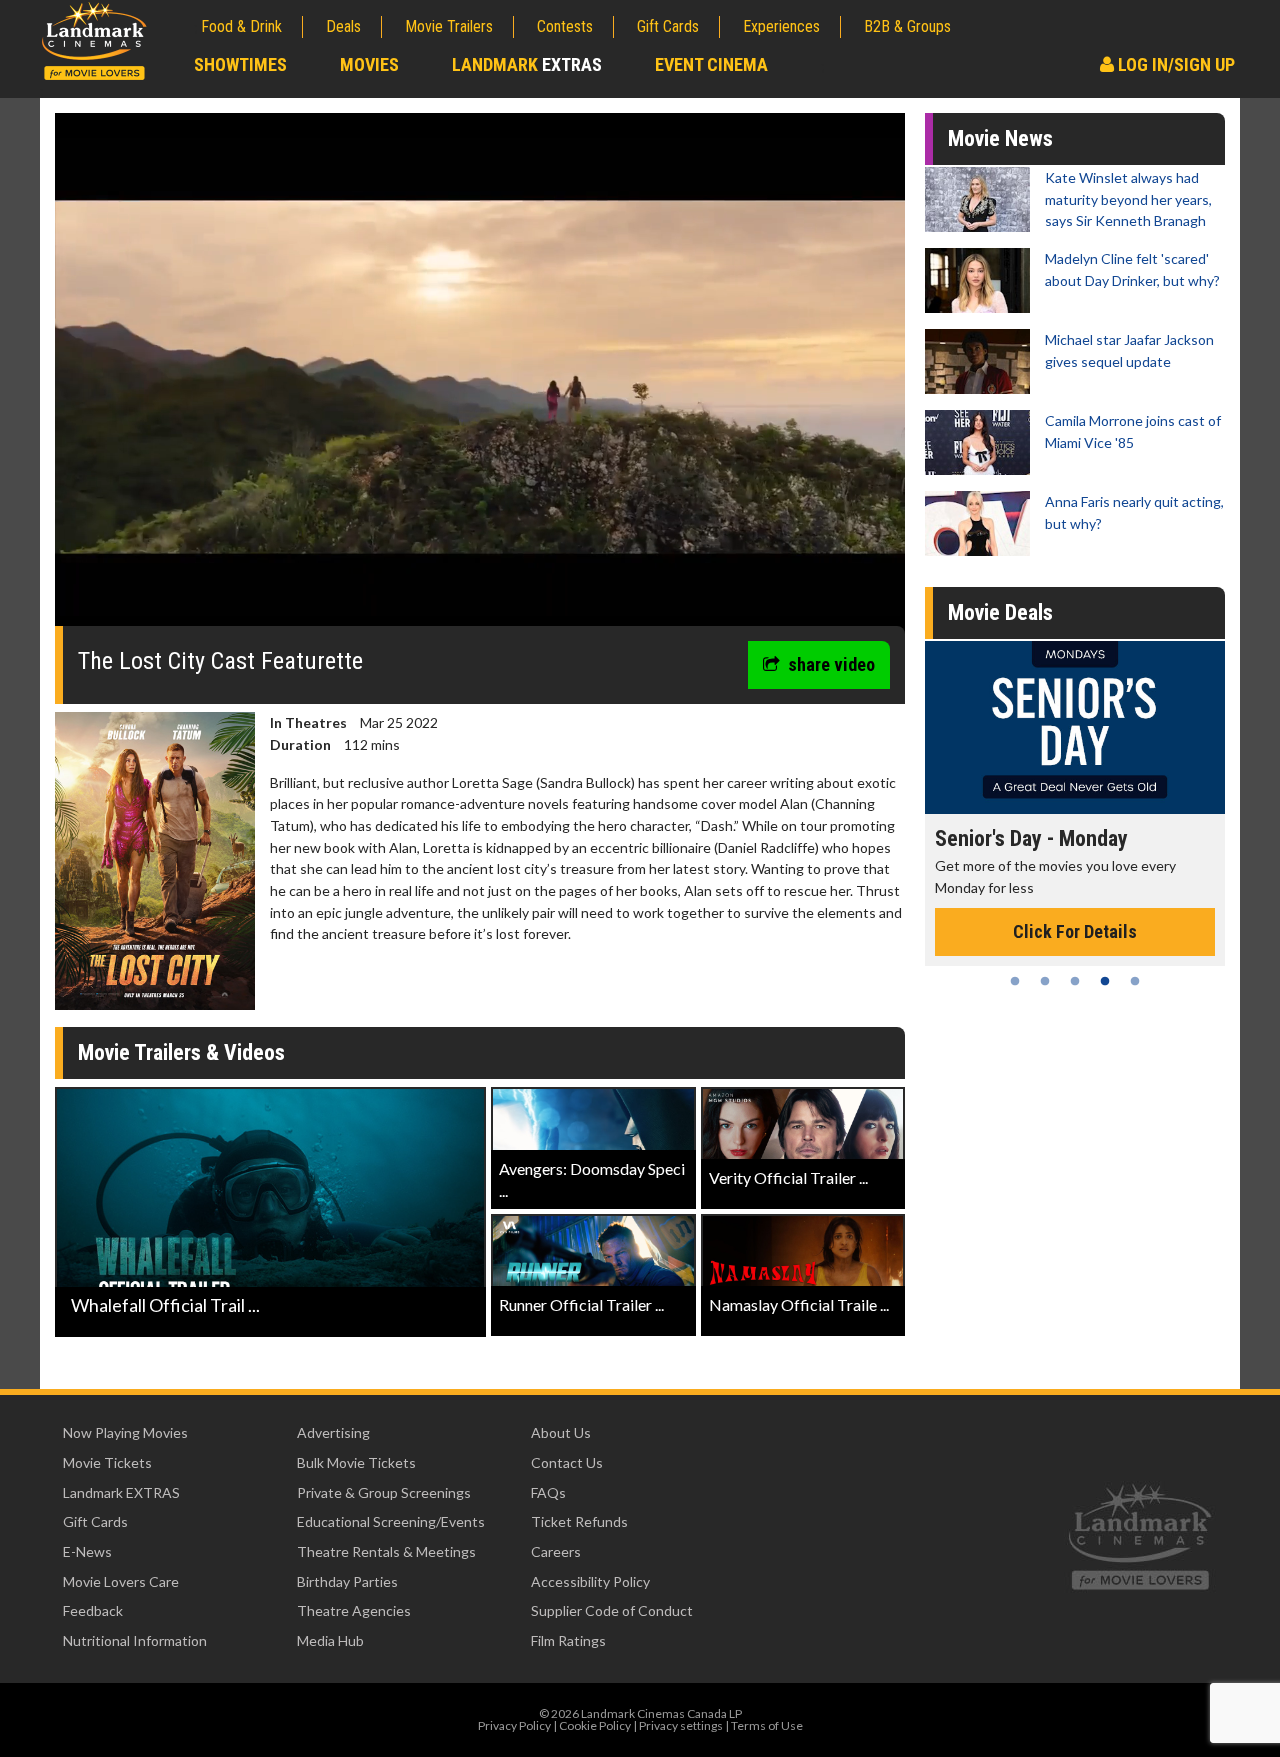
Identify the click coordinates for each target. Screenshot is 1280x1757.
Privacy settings (681, 1725)
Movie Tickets (107, 1462)
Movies (369, 64)
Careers (556, 1551)
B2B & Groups (907, 26)
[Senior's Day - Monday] (1075, 727)
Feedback (93, 1610)
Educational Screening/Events (391, 1521)
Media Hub (330, 1640)
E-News (87, 1551)
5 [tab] (1135, 981)
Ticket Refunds (579, 1521)
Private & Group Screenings (384, 1492)
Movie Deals (1000, 612)
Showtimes (240, 64)
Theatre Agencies (354, 1610)
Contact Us (567, 1462)
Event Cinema (711, 64)
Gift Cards (668, 26)
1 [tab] (1015, 981)
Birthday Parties (347, 1581)
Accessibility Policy (590, 1581)
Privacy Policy (514, 1725)
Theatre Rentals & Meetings (386, 1551)
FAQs (548, 1492)
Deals (343, 26)
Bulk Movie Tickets (356, 1462)
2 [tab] (1045, 981)
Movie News (1000, 138)
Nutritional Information (135, 1640)
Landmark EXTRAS (121, 1492)
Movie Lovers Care (121, 1581)
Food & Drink (241, 26)
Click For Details (1075, 931)
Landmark (527, 64)
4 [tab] (1105, 981)
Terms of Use (767, 1725)
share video (831, 664)
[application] (480, 377)
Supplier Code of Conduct (612, 1610)
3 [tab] (1075, 981)
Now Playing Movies (125, 1432)
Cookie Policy (595, 1725)
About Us (561, 1432)
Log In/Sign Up (1174, 64)
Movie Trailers (449, 26)
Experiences (781, 26)
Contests (565, 26)
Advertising (333, 1432)
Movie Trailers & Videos (181, 1052)
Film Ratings (568, 1640)
